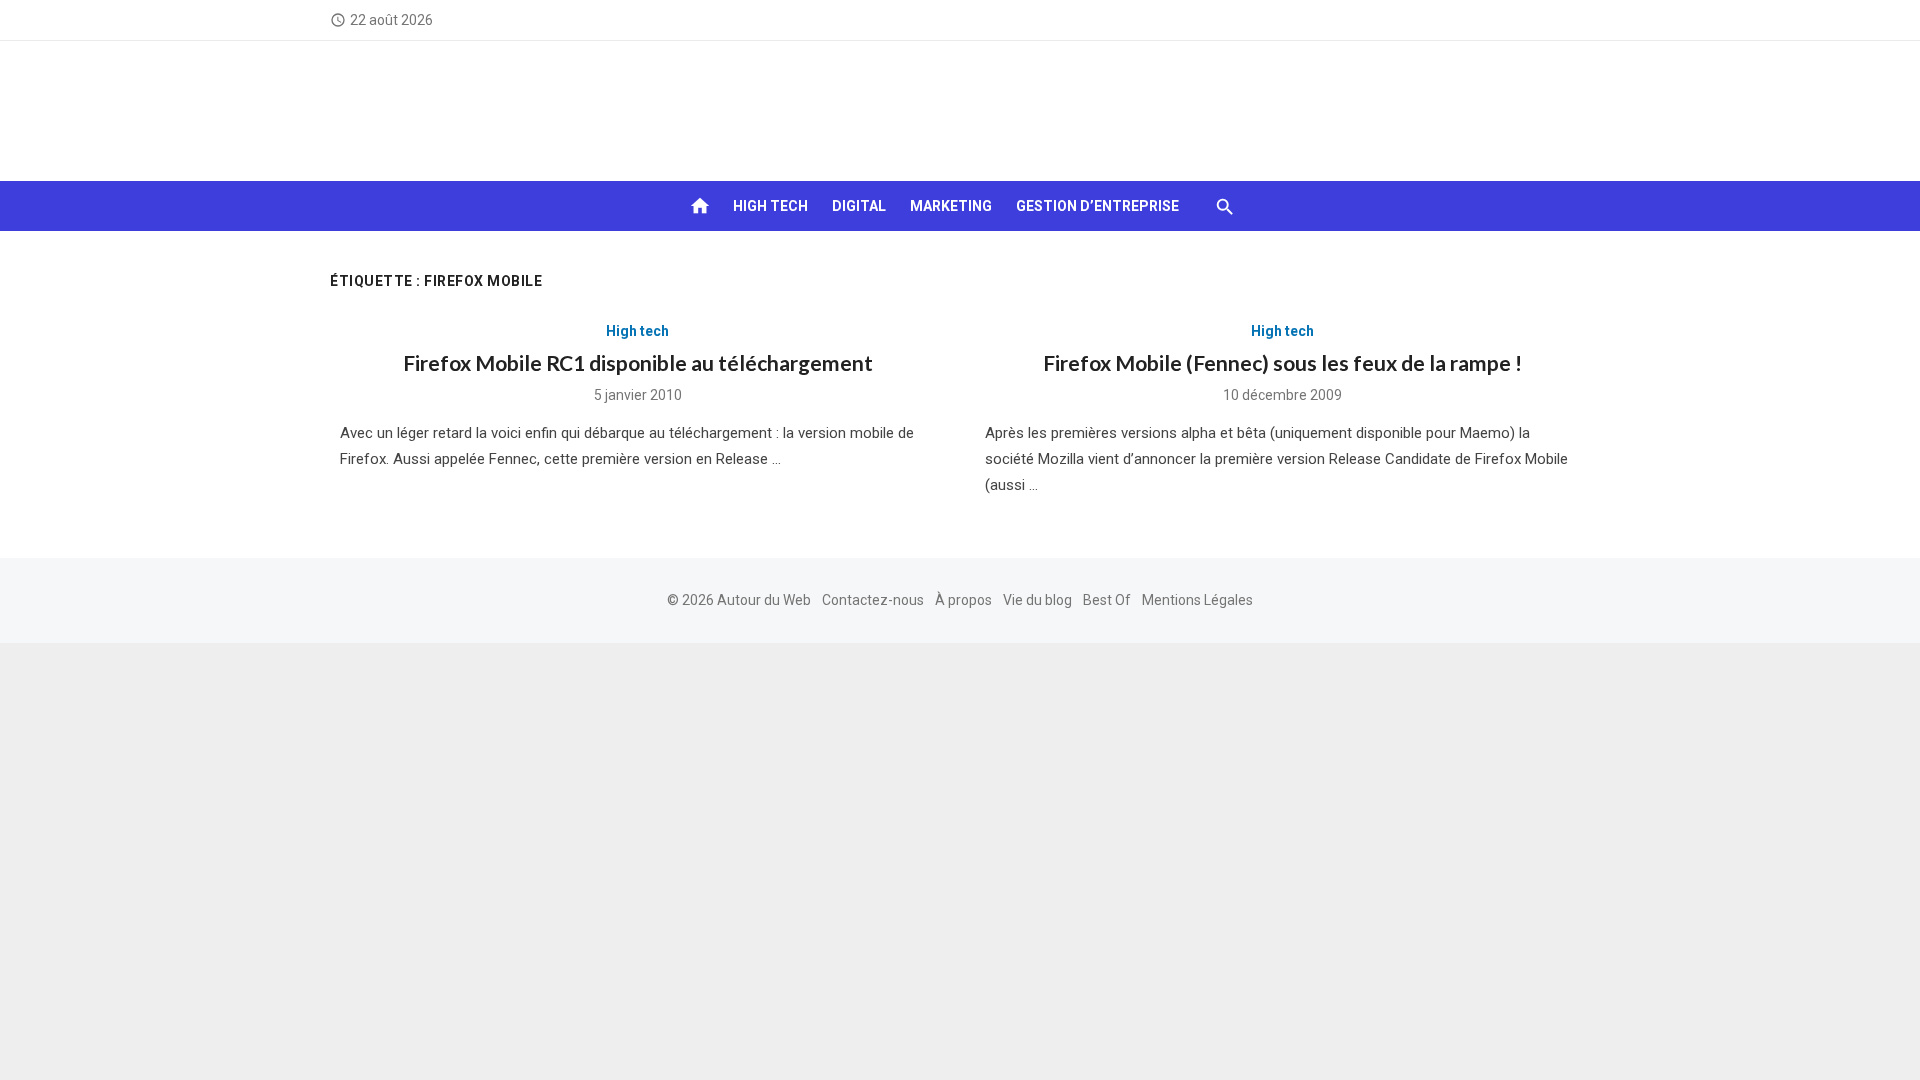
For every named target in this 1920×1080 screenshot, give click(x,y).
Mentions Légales (1197, 600)
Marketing (951, 206)
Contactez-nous (873, 600)
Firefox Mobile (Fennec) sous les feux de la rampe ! (1282, 362)
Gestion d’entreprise (1097, 206)
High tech (770, 206)
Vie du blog (1037, 600)
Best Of (1107, 600)
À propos (963, 600)
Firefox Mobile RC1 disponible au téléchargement (638, 362)
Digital (859, 206)
